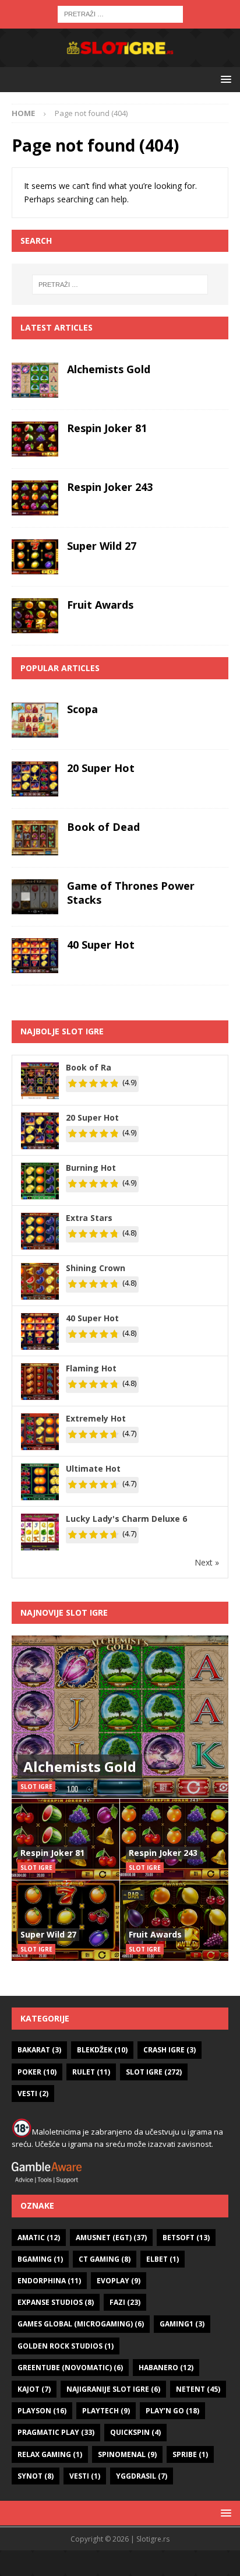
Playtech (106, 2411)
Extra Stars (89, 1218)
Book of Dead (103, 827)
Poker (37, 2072)
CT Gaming (105, 2259)
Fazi (125, 2302)
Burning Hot (91, 1168)
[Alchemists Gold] (35, 380)
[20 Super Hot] (35, 779)
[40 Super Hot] (35, 956)
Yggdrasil (142, 2476)
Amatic (39, 2238)
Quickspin (135, 2432)
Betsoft (186, 2238)
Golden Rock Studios (66, 2346)
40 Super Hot (101, 945)
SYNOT (36, 2476)
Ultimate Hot (93, 1468)
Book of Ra (89, 1067)
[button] (224, 79)
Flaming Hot (91, 1368)
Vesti (33, 2094)
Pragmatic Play (56, 2432)
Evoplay (119, 2281)
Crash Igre (170, 2050)
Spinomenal (127, 2454)
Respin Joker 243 (110, 487)
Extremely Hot (96, 1418)
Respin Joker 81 (107, 428)
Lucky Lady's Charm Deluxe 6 (126, 1519)
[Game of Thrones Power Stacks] (35, 897)
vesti (85, 2476)
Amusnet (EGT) (111, 2238)
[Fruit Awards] (35, 616)
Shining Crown (96, 1268)
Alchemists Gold (109, 369)
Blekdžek (102, 2050)
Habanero (166, 2368)
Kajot (34, 2389)
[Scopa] (35, 720)
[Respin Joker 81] (35, 439)
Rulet (91, 2072)
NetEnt (198, 2389)
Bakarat (39, 2050)
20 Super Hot (101, 768)
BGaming (40, 2259)
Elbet (163, 2259)
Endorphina (49, 2281)
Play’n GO (172, 2411)
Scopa (82, 709)
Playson (42, 2411)
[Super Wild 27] (35, 557)
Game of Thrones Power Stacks (131, 892)
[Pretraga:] (120, 13)
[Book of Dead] (35, 838)
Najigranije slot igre (113, 2389)
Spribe (190, 2454)
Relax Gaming (50, 2454)
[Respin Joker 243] (35, 498)
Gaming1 (182, 2324)
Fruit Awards (100, 605)
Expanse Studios (56, 2302)
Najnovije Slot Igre (64, 1612)
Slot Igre (154, 2072)
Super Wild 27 (102, 546)
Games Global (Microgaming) (81, 2324)
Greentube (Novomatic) (70, 2368)
